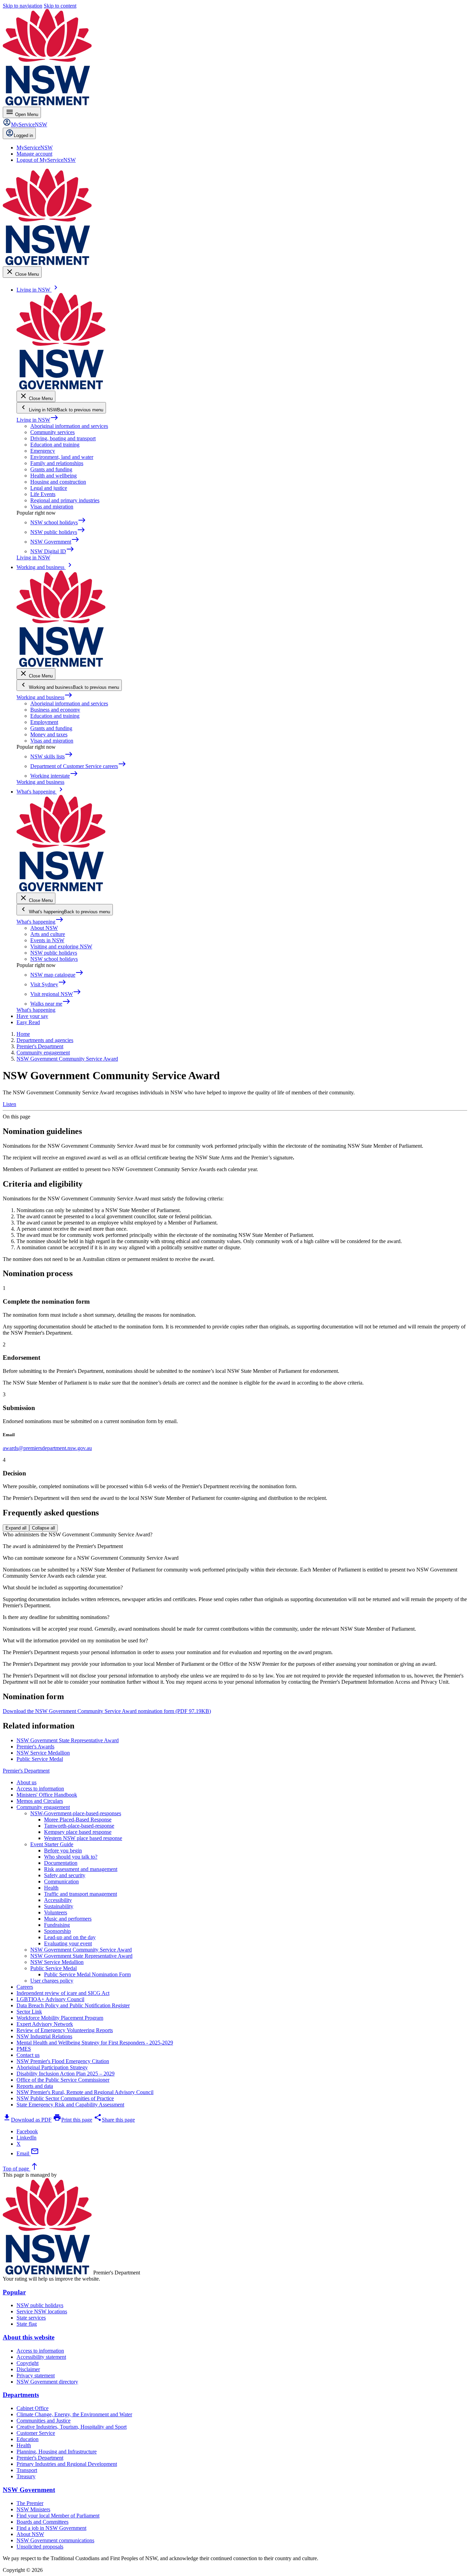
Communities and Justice (44, 2421)
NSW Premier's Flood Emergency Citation (63, 2061)
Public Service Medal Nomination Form (87, 1974)
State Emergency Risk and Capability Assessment (70, 2105)
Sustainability (59, 1906)
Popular (14, 2292)
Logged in (23, 135)
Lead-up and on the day (70, 1937)
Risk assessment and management (81, 1869)
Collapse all (44, 1528)
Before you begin (63, 1850)
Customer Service (36, 2433)
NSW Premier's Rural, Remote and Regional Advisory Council (85, 2092)
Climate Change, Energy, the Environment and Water (74, 2414)
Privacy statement (36, 2375)
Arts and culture (48, 934)
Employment (44, 722)
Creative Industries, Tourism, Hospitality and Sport (72, 2427)
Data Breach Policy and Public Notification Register (73, 2005)
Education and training (55, 445)
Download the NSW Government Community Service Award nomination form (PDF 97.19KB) (107, 1711)
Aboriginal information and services (69, 426)
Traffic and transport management (81, 1894)
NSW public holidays (54, 953)
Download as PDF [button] (27, 2120)
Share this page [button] (114, 2120)
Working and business (45, 697)
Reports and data (35, 2086)
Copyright (28, 2363)
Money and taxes (49, 734)
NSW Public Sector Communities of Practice (65, 2098)
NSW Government (29, 2490)
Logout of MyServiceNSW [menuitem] (46, 160)
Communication (61, 1881)
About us (26, 1782)
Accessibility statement (41, 2357)
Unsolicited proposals (40, 2547)
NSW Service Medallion (57, 1962)
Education (28, 2439)
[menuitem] (35, 148)
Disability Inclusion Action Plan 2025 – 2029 (66, 2074)
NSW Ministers (33, 2509)
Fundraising (57, 1925)
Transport (27, 2470)
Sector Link (29, 2012)
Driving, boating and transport (63, 438)
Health (51, 1888)
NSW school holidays (54, 959)
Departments (21, 2395)
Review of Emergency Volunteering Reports (65, 2030)
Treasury (26, 2476)
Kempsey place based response (78, 1832)
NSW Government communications (55, 2540)
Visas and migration (52, 507)
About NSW (44, 928)
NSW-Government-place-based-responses (76, 1813)
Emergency (43, 451)
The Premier (30, 2503)
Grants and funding (51, 469)
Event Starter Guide (52, 1844)
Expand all (16, 1528)
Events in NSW (47, 940)
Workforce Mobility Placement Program (60, 2018)
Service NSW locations (42, 2311)
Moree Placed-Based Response (78, 1820)
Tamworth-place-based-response (79, 1826)
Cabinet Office (33, 2408)
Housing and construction (58, 482)
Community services (52, 432)
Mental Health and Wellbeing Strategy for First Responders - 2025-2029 (95, 2043)
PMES (24, 2049)
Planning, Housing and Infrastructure (57, 2452)
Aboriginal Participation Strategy (52, 2067)
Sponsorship (57, 1931)
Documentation (61, 1863)
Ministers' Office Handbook (47, 1795)
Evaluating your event (68, 1943)
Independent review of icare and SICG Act (63, 1993)
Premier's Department (26, 1771)
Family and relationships (57, 463)
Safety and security (65, 1875)
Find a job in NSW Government (51, 2528)
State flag (27, 2324)
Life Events (43, 494)
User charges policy (52, 1981)
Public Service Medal (54, 1968)
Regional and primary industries (65, 500)
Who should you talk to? (71, 1857)
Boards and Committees (42, 2522)
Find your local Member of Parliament (58, 2516)
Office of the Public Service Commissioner (63, 2080)
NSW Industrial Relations (44, 2036)
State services (31, 2318)
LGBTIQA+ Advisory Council (50, 1999)
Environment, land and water (62, 457)
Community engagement (43, 1807)
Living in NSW (38, 420)
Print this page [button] (73, 2120)
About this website (29, 2337)
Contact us (28, 2055)
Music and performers (68, 1919)
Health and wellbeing (54, 476)
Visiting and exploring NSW (61, 947)
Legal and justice (49, 488)
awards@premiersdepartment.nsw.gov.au (47, 1448)
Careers (25, 1987)
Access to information (40, 1789)
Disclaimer (28, 2369)
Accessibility (58, 1900)
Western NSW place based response (83, 1838)
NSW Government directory (47, 2382)
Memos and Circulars (40, 1801)
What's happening (40, 922)
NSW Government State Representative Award (81, 1956)
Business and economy (55, 710)
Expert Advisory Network (45, 2024)
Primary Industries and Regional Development (67, 2464)
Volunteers (56, 1912)
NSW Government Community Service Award (81, 1950)
